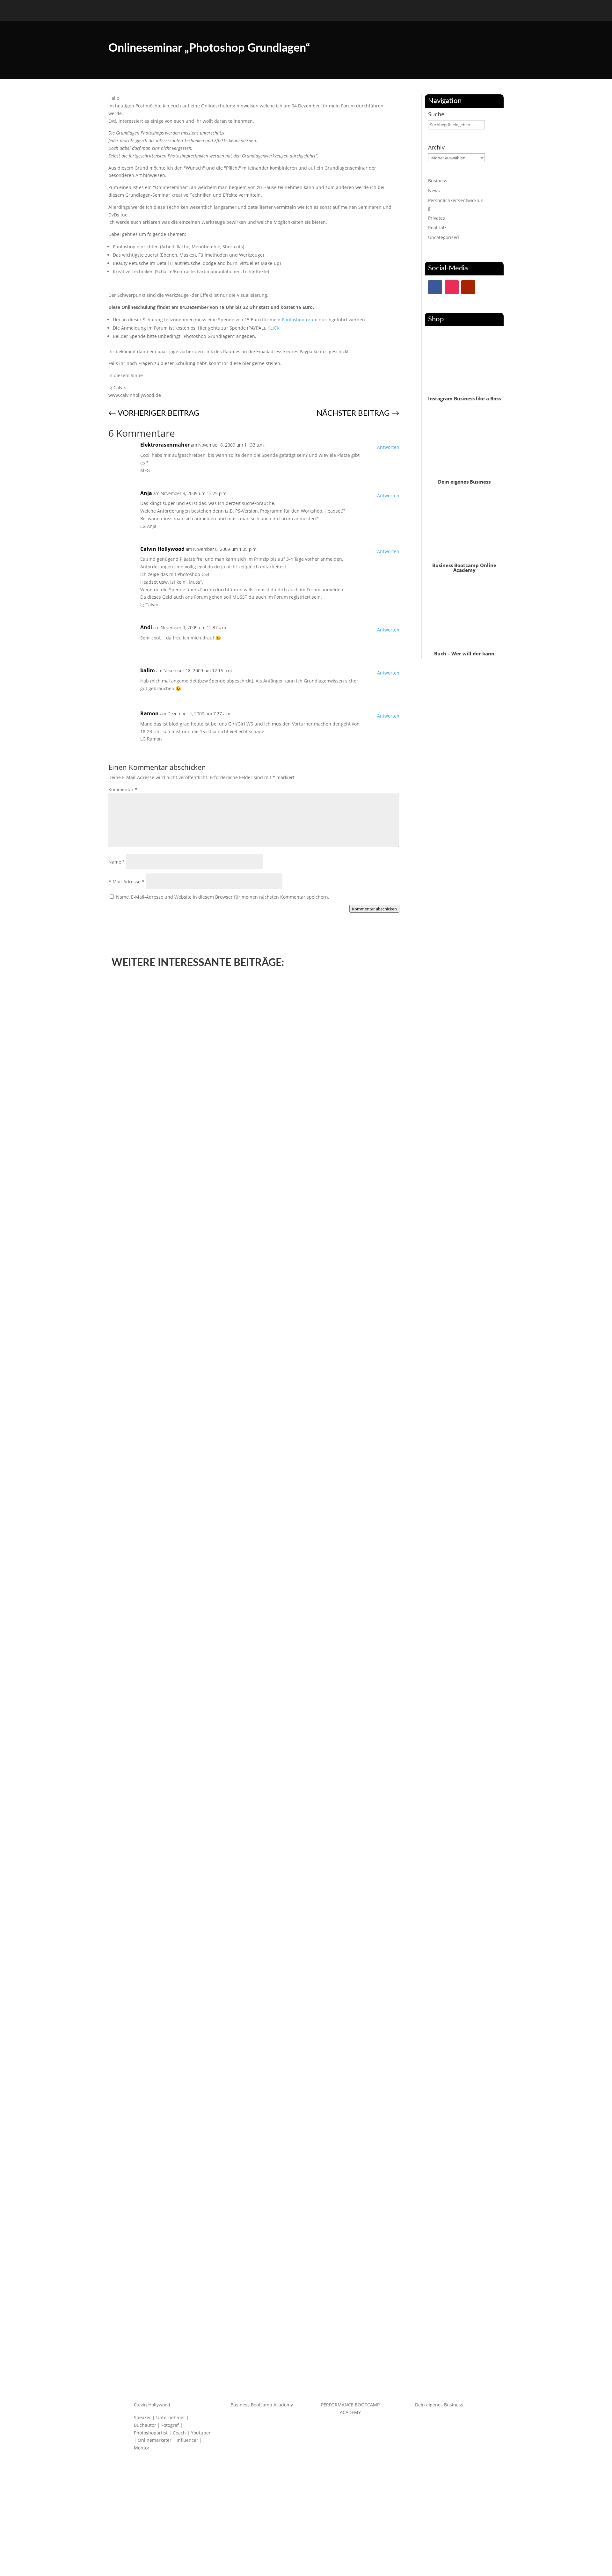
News (434, 190)
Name (117, 862)
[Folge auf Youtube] (468, 287)
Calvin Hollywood (162, 549)
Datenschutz (291, 2535)
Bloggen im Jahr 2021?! (146, 1841)
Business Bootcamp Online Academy (464, 568)
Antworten (388, 447)
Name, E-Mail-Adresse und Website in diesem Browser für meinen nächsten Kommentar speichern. (223, 897)
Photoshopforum (300, 320)
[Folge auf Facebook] (435, 287)
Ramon (149, 713)
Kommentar (123, 789)
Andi (146, 627)
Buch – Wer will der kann (464, 653)
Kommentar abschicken (374, 909)
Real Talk (437, 227)
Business (438, 181)
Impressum (322, 2535)
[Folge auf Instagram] (452, 287)
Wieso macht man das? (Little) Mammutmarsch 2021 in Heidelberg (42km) (214, 1394)
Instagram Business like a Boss (464, 398)
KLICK (273, 328)
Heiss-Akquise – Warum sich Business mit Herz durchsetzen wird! (203, 2288)
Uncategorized (444, 237)
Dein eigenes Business (464, 482)
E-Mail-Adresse (126, 882)
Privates (437, 218)
